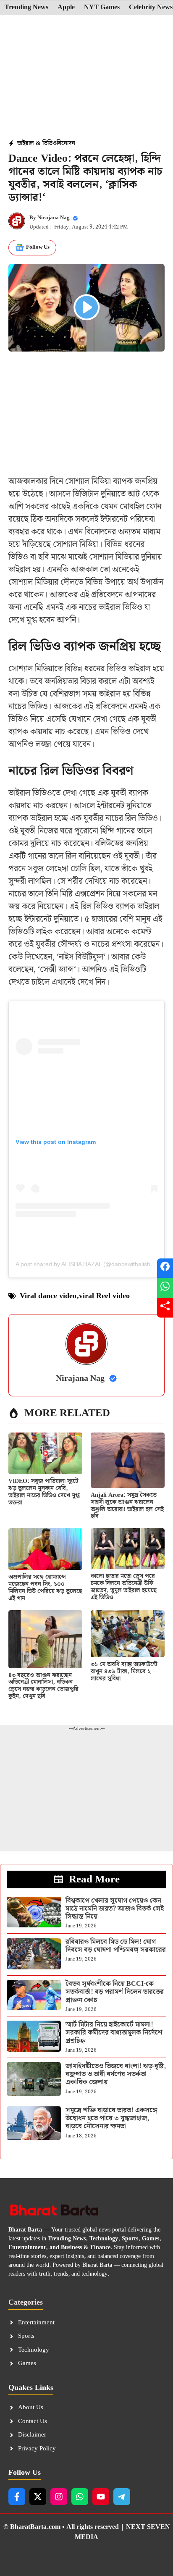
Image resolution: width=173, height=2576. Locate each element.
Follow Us (38, 247)
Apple (66, 8)
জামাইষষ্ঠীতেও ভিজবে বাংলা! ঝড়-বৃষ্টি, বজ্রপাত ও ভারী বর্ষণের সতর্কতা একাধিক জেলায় (116, 2074)
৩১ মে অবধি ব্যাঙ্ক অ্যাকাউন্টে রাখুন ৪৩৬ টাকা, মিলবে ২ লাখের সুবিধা (124, 1672)
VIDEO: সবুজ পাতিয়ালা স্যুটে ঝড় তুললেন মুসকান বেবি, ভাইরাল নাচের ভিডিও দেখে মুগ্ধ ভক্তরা (44, 1492)
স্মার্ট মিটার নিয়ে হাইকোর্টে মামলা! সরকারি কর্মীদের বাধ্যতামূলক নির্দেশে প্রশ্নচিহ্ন (114, 2033)
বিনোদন (66, 143)
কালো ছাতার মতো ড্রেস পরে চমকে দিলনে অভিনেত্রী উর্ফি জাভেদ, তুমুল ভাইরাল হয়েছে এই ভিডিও (124, 1587)
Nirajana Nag (54, 218)
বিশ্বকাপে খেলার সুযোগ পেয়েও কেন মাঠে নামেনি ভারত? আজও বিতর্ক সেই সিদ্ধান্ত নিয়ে (115, 1909)
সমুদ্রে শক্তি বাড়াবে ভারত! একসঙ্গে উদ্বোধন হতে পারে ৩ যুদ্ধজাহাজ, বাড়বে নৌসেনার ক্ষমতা (111, 2118)
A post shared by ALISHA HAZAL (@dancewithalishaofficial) (94, 1264)
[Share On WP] (165, 1288)
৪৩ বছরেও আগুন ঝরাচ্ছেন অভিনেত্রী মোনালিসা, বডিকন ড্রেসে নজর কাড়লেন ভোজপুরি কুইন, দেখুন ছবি (43, 1686)
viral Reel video (104, 1296)
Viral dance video (48, 1296)
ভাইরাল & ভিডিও (37, 143)
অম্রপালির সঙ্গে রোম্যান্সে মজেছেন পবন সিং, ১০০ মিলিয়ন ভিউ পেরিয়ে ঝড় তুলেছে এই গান (45, 1588)
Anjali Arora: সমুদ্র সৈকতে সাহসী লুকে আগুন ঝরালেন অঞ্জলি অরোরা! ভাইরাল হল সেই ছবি (127, 1506)
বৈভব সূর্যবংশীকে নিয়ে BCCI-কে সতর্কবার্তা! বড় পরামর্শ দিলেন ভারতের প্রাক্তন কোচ (115, 1992)
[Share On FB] (165, 1268)
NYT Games (102, 8)
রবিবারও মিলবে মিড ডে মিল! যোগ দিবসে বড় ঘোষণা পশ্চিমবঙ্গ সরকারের (116, 1946)
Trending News (26, 8)
